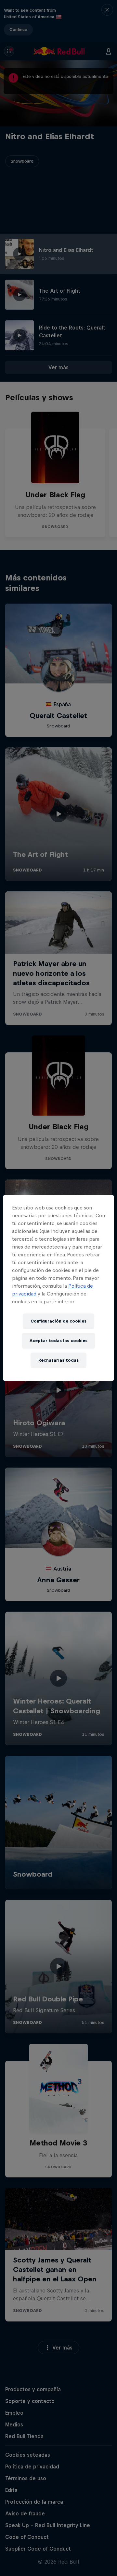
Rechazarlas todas (58, 1360)
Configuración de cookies (58, 1321)
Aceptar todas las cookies (58, 1341)
